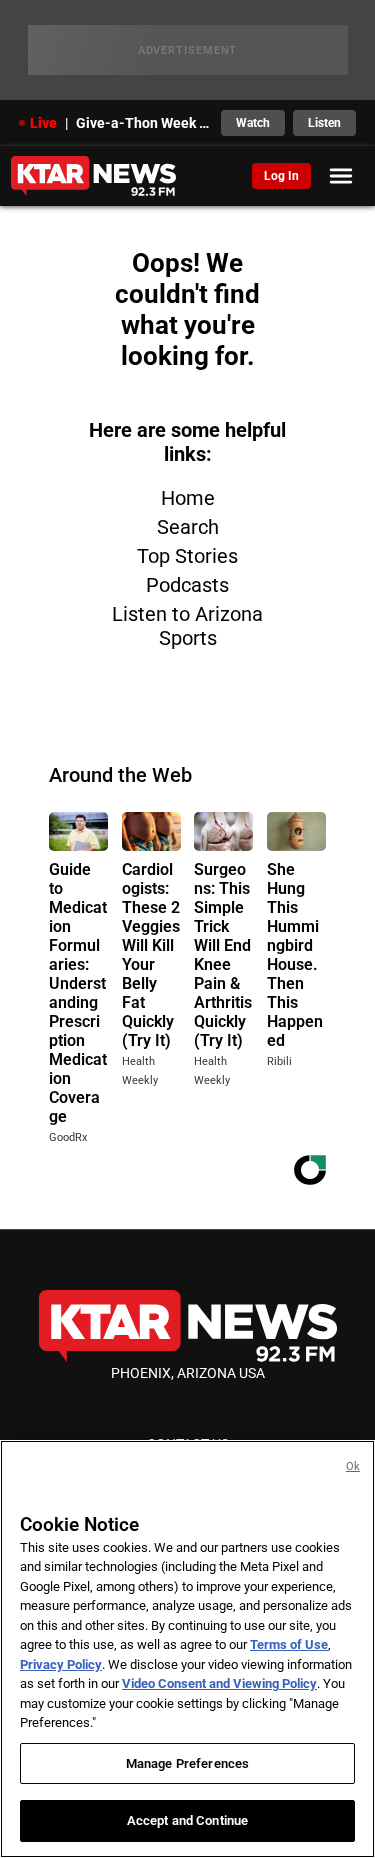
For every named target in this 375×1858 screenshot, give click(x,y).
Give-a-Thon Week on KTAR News (143, 123)
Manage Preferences (187, 1763)
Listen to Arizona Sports (187, 626)
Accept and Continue (187, 1820)
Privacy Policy (61, 1664)
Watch (253, 123)
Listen (324, 123)
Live (43, 123)
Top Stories (187, 556)
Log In (281, 176)
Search (188, 527)
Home (188, 498)
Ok (353, 1466)
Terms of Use (289, 1644)
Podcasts (187, 585)
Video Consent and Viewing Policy (219, 1683)
